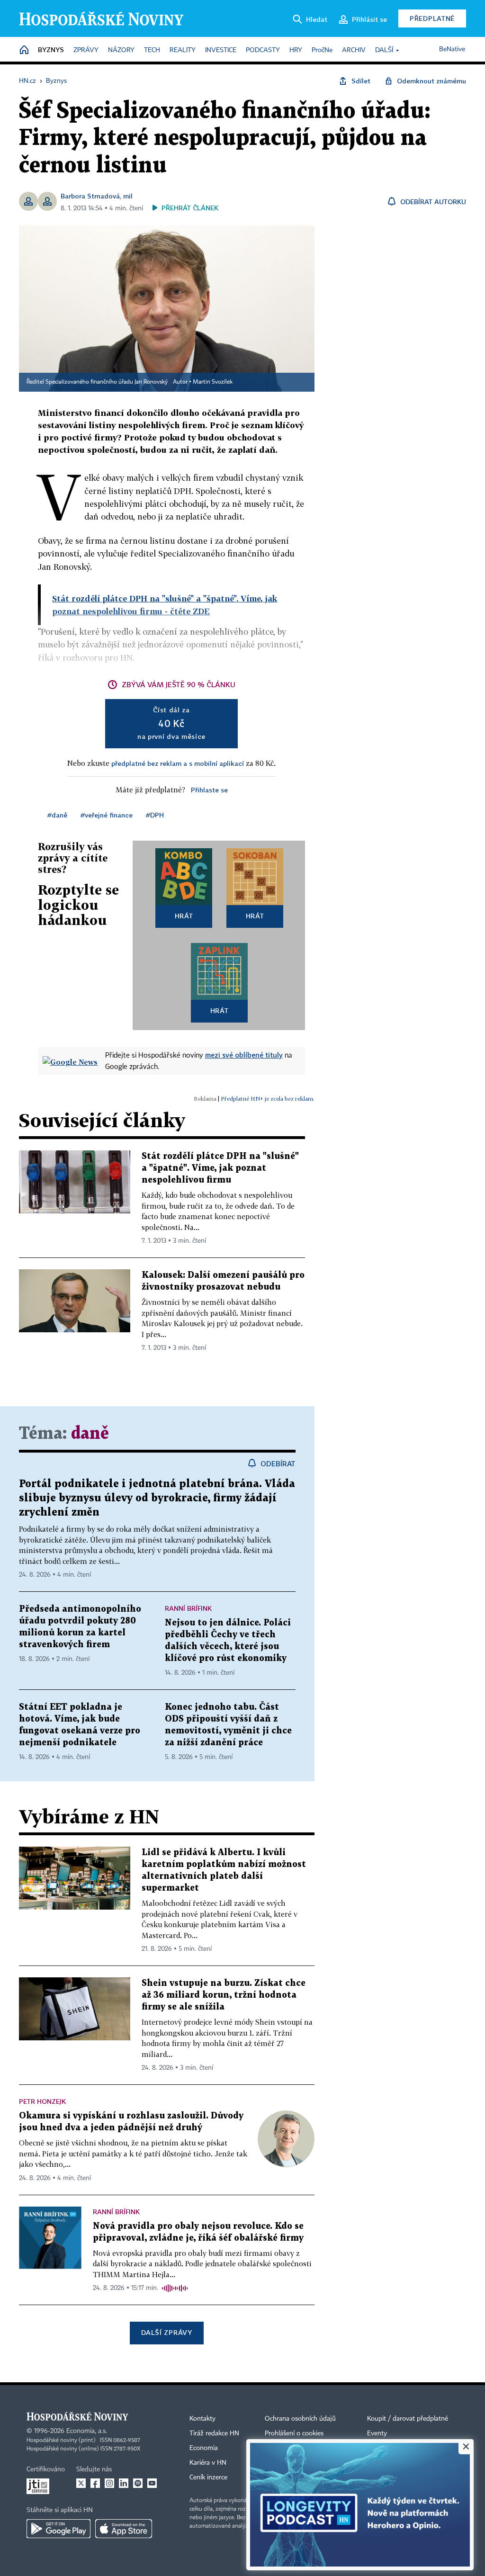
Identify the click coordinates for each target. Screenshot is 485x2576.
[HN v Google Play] (58, 2529)
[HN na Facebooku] (95, 2483)
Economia (204, 2448)
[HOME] (24, 50)
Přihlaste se (209, 790)
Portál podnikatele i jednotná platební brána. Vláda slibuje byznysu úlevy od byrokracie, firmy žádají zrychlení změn (157, 1498)
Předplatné (432, 18)
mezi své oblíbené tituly (244, 1055)
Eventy (377, 2433)
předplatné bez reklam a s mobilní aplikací (178, 763)
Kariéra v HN (208, 2463)
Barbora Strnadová (90, 196)
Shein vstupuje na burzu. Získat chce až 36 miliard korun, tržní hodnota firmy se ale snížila (224, 1995)
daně (90, 1434)
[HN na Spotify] (138, 2483)
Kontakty (202, 2419)
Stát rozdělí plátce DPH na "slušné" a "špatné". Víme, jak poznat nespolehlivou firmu (220, 1168)
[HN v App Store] (124, 2529)
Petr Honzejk (42, 2101)
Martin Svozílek (213, 382)
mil (128, 196)
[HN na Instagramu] (109, 2483)
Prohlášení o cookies (294, 2433)
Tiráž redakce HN (214, 2433)
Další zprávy (166, 2332)
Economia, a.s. (87, 2431)
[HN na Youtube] (152, 2483)
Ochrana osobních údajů (300, 2419)
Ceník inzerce (208, 2477)
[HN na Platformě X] (81, 2483)
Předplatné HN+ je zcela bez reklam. (268, 1099)
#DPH (155, 815)
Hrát (184, 916)
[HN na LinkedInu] (124, 2483)
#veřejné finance (107, 815)
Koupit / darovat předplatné (408, 2419)
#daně (57, 815)
